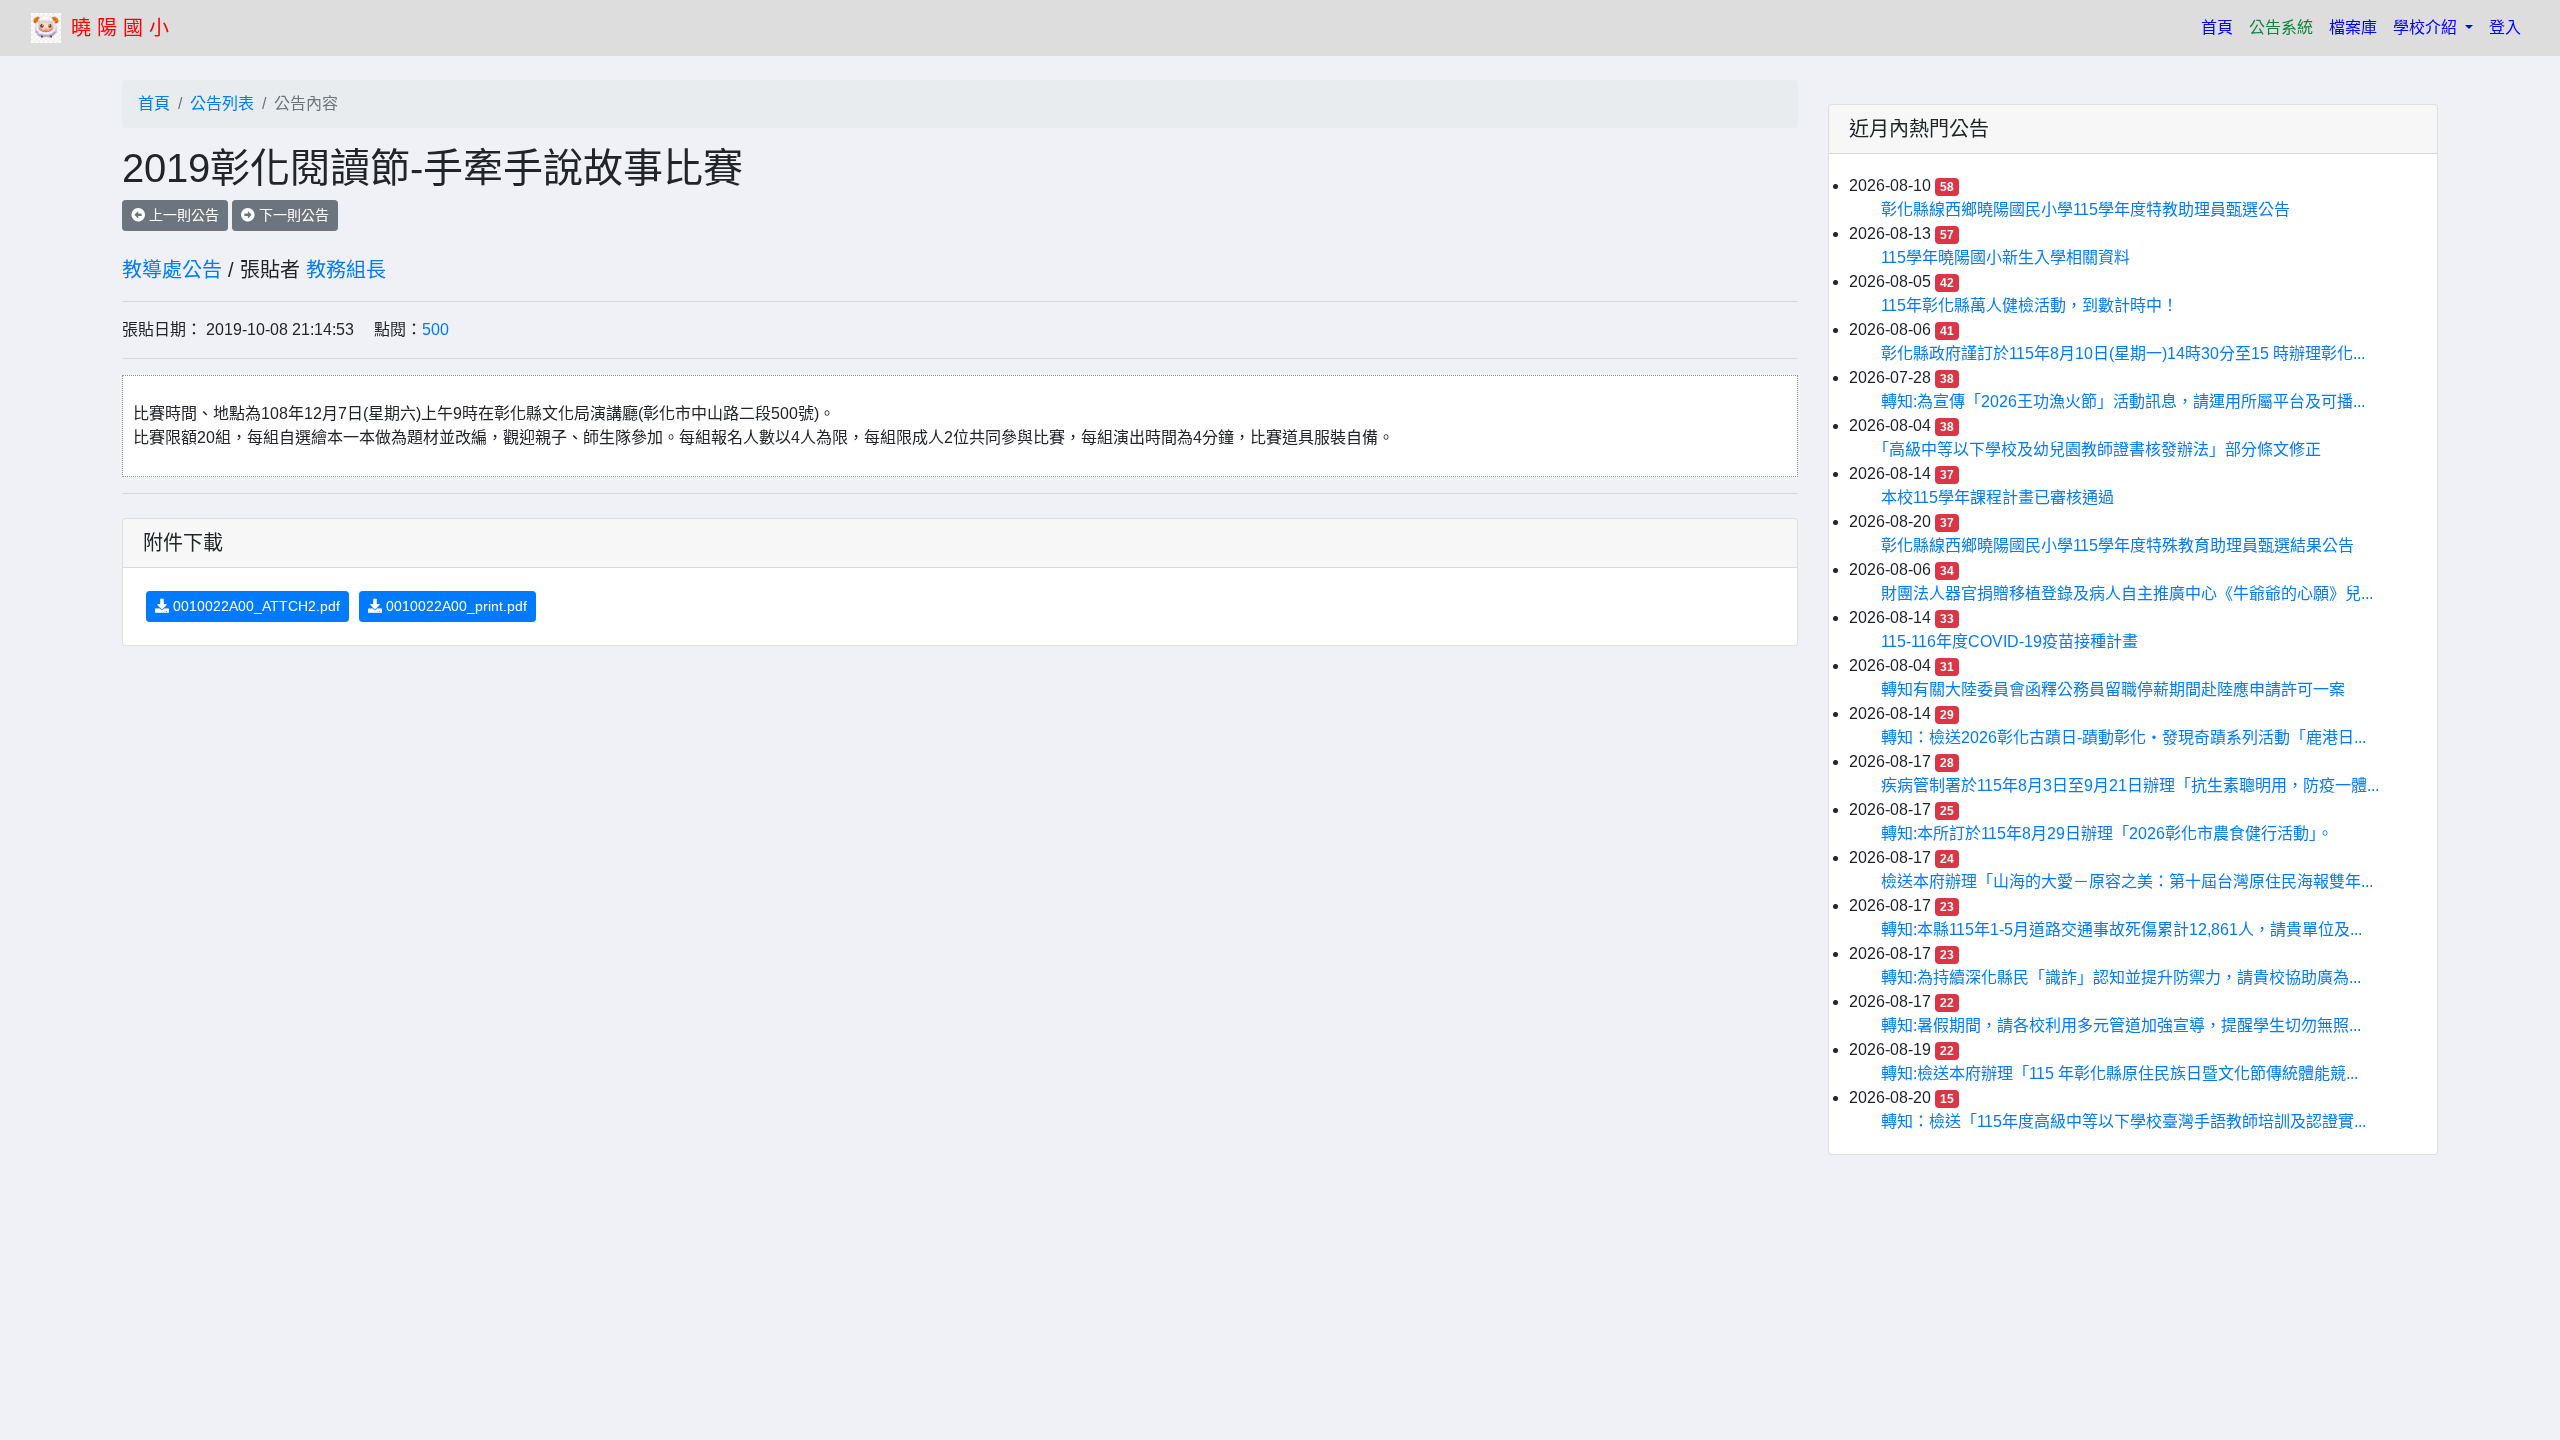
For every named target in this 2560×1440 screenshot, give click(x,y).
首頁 (2221, 27)
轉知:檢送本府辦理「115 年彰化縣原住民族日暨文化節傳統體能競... (2119, 1073)
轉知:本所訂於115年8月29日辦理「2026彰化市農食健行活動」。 (2107, 833)
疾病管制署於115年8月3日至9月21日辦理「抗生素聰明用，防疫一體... (2130, 785)
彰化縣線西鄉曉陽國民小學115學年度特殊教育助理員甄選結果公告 (2117, 545)
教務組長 (346, 270)
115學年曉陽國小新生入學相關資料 (2005, 257)
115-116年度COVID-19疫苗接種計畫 (2009, 641)
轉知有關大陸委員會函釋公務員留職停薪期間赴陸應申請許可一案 (2113, 689)
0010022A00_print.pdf (454, 606)
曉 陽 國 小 (120, 28)
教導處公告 (172, 270)
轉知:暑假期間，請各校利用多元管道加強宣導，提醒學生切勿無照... (2121, 1025)
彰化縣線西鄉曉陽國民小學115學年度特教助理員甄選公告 (2085, 209)
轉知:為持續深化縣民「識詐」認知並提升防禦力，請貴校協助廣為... (2121, 977)
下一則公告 (292, 215)
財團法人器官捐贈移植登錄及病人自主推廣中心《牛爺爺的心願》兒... (2127, 593)
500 (435, 329)
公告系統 (2281, 27)
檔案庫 (2353, 27)
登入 (2505, 27)
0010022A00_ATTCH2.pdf (254, 606)
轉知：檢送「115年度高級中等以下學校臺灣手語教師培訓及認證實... (2123, 1121)
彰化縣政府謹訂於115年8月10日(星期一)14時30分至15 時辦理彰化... (2123, 353)
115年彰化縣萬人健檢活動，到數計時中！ (2029, 305)
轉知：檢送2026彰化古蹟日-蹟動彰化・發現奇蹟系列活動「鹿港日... (2123, 737)
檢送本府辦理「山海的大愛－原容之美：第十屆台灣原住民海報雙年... (2127, 881)
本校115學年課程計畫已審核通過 (1997, 497)
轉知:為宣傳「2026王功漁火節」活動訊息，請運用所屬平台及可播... (2123, 401)
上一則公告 (182, 215)
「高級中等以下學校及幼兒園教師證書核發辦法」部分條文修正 (2101, 449)
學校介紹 (2427, 27)
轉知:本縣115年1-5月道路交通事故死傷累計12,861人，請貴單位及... (2121, 929)
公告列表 (222, 103)
